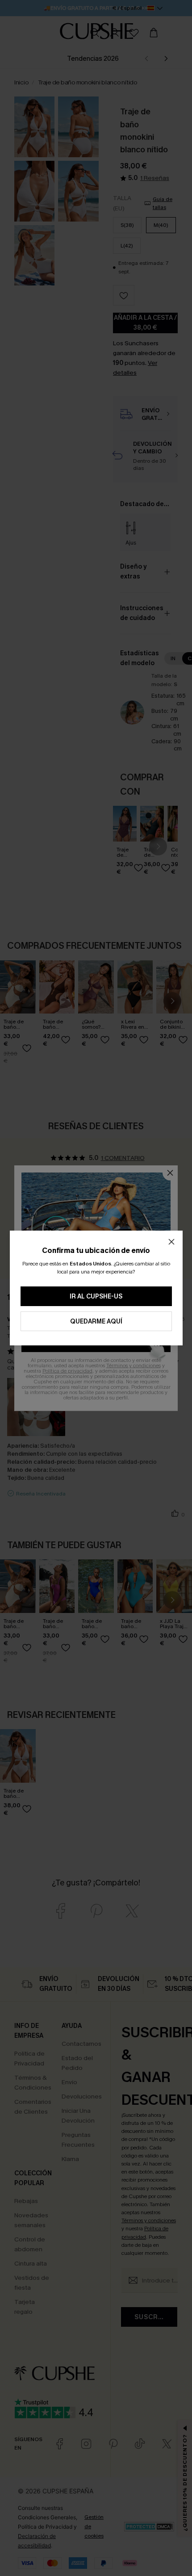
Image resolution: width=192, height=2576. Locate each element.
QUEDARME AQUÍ (96, 1322)
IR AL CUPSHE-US (96, 1296)
